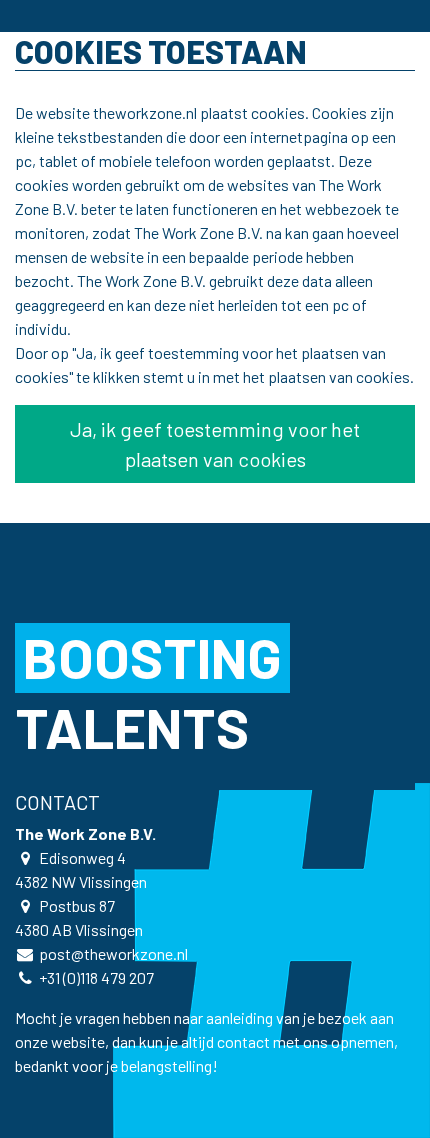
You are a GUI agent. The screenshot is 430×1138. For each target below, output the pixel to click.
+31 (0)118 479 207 (96, 977)
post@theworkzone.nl (113, 953)
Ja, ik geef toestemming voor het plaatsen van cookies (215, 444)
